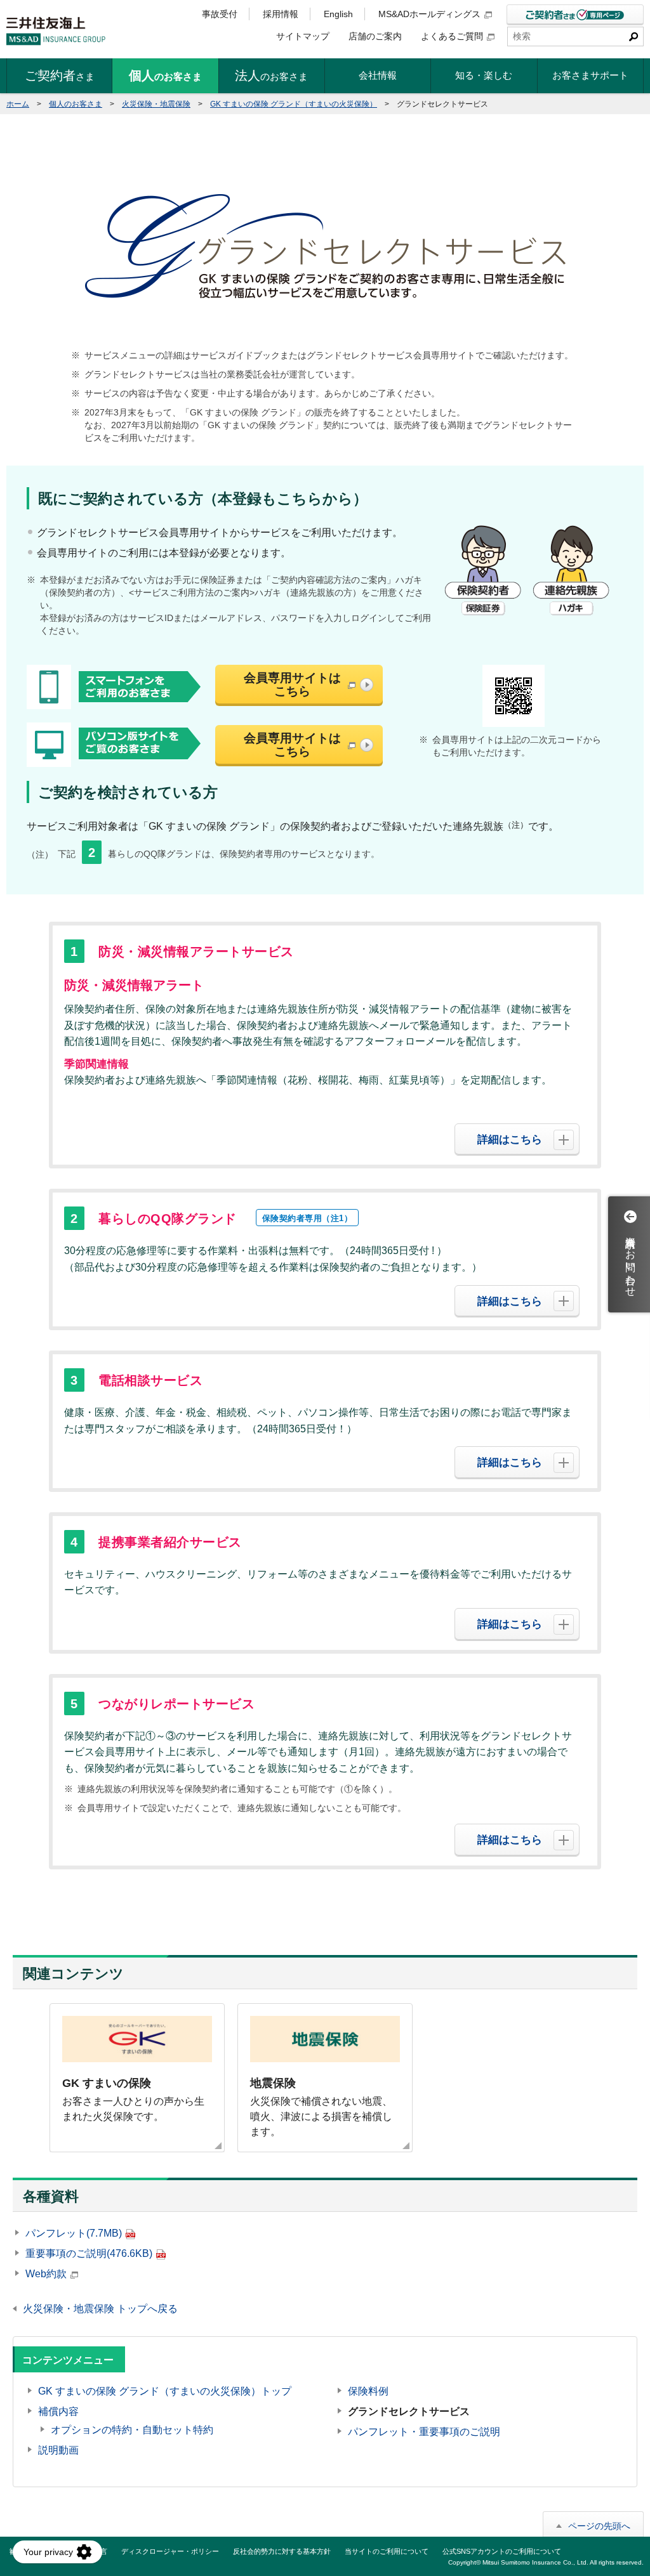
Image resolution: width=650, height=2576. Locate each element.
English (338, 14)
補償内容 (58, 2411)
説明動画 (58, 2450)
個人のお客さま (76, 104)
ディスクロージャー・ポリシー (170, 2551)
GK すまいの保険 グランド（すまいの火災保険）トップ (165, 2391)
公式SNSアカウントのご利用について (502, 2551)
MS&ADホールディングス (429, 14)
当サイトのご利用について (387, 2551)
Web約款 (46, 2274)
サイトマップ (303, 36)
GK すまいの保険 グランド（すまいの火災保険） (294, 104)
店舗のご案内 (375, 36)
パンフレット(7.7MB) (74, 2233)
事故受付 (220, 14)
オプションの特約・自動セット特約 (132, 2430)
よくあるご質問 (452, 36)
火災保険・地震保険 (156, 104)
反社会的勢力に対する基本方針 (282, 2551)
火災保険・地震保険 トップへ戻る (100, 2309)
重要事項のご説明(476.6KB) (89, 2253)
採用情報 (281, 14)
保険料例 (368, 2391)
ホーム (18, 104)
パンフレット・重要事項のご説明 (424, 2432)
